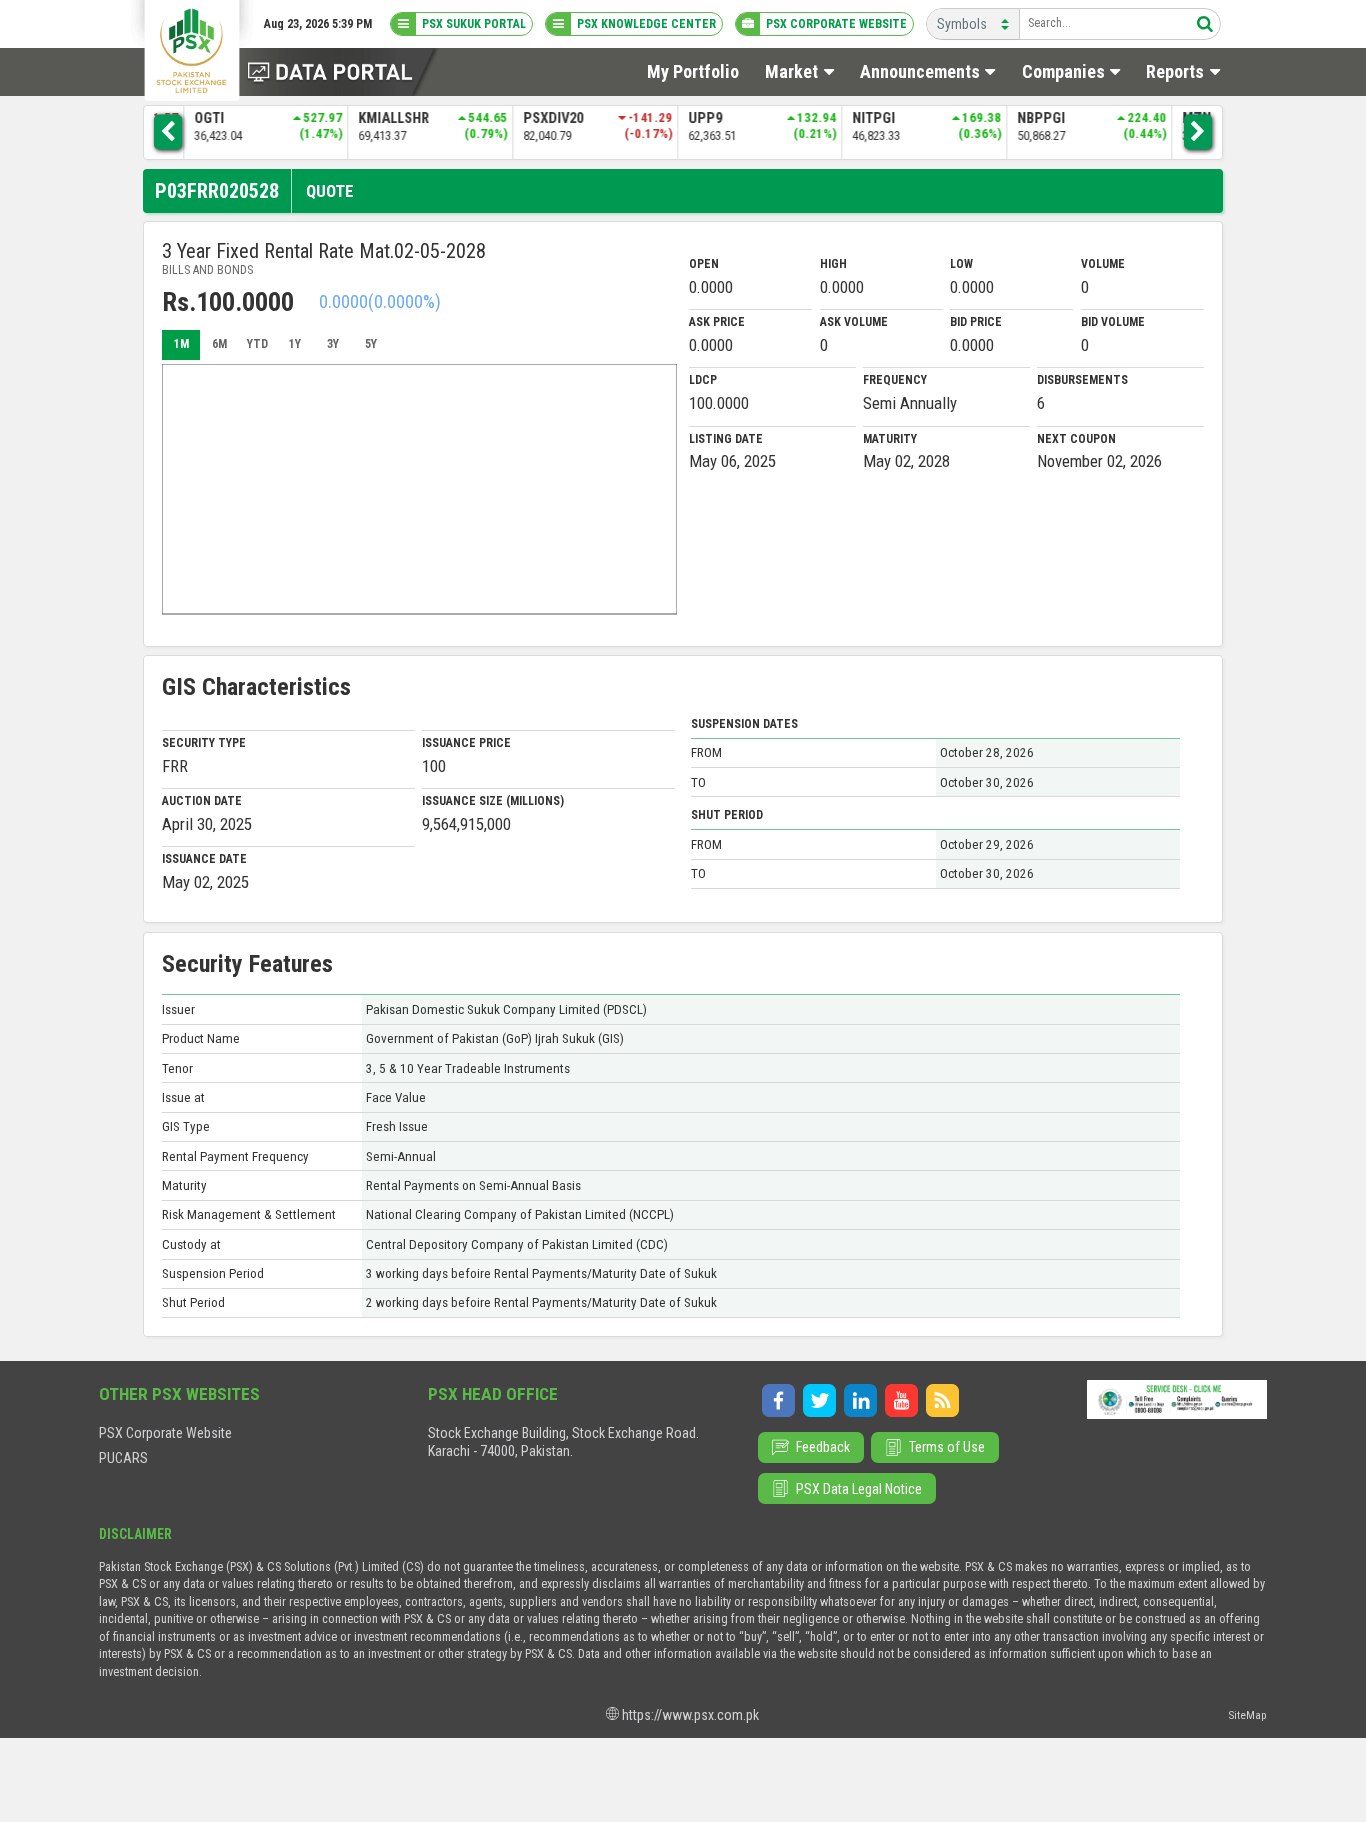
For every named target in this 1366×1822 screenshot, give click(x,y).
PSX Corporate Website (165, 1433)
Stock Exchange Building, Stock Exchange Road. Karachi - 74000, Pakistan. (563, 1442)
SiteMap (1248, 1715)
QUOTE (330, 191)
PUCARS (123, 1458)
